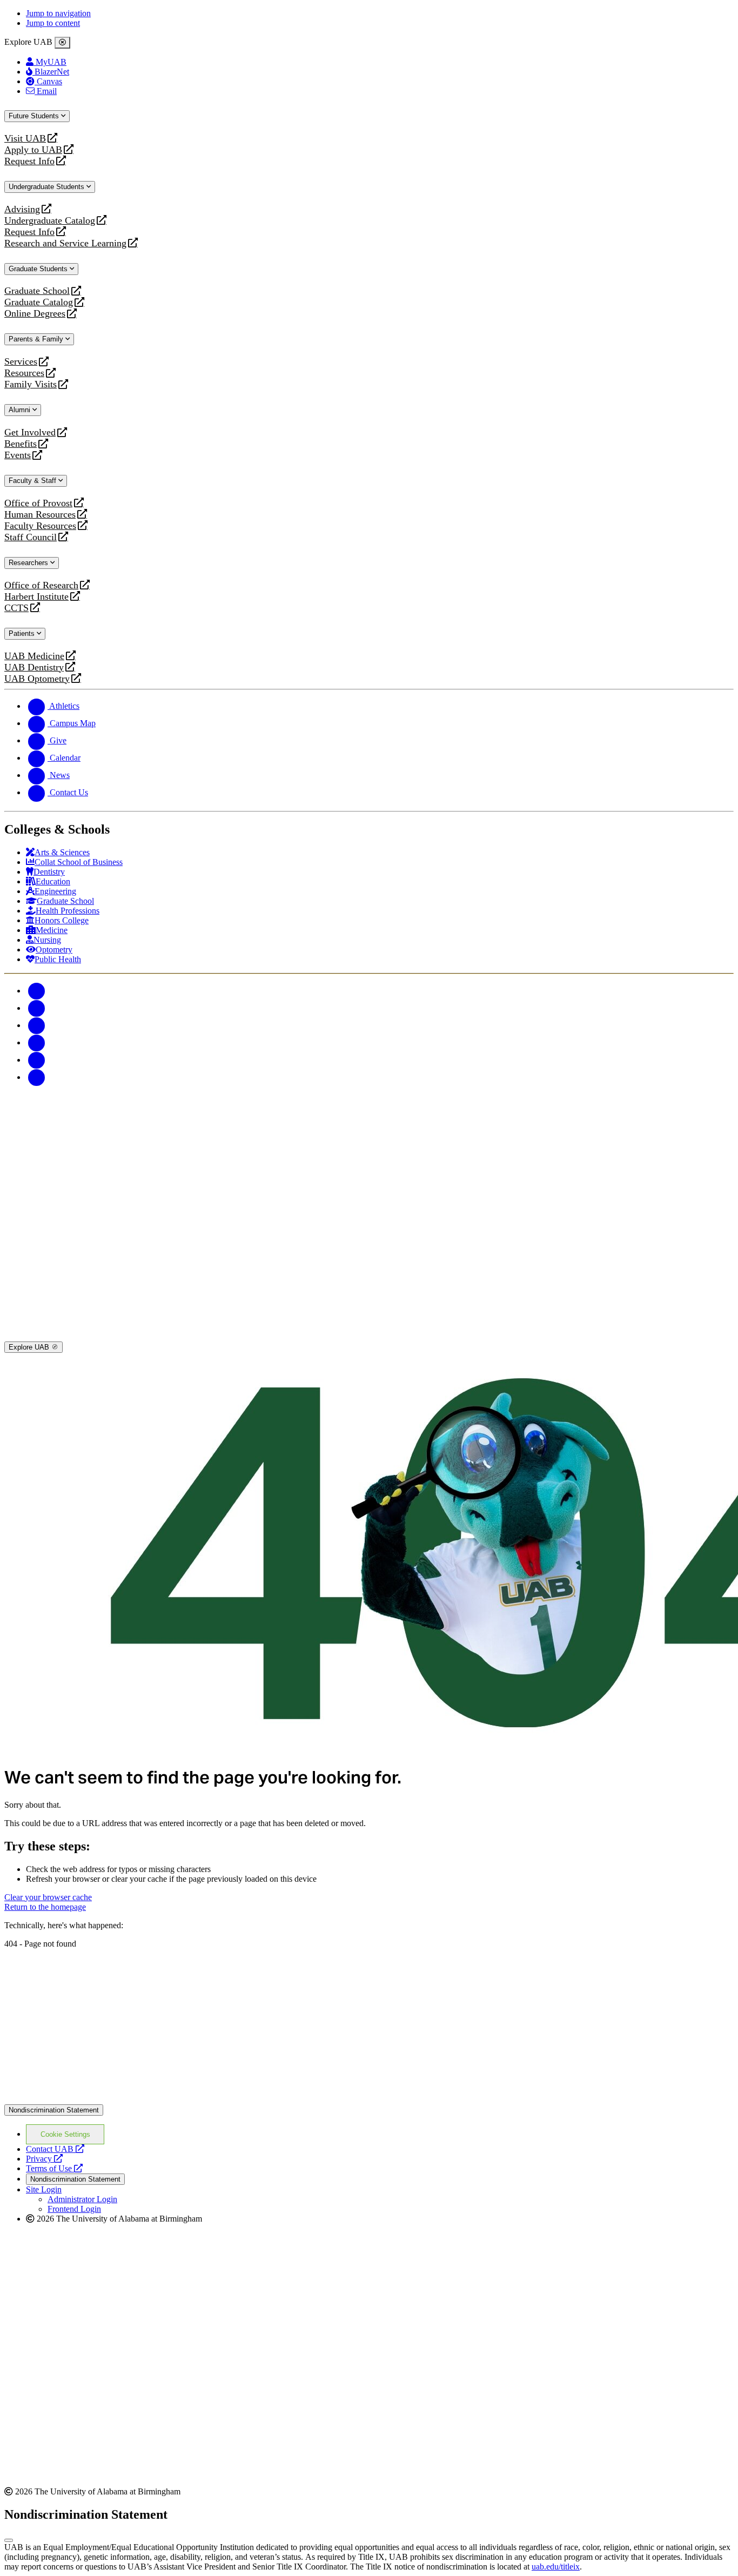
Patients (23, 633)
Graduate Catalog (39, 302)
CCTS (19, 608)
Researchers (29, 563)
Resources (24, 373)
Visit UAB (25, 139)
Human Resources (40, 515)
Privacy (44, 2159)
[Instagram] (37, 1025)
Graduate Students (39, 269)
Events (19, 455)
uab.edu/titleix (556, 2567)
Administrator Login (82, 2199)
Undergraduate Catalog (50, 221)
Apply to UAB (33, 150)
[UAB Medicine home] (369, 1336)
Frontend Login (74, 2209)
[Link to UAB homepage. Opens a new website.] (369, 2099)
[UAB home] (369, 1164)
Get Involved (30, 432)
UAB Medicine (34, 656)
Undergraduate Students (48, 187)
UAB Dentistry (34, 668)
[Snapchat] (37, 1060)
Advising (22, 209)
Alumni (21, 410)
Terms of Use (54, 2168)
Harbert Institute (36, 597)
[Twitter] (37, 1008)
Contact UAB (55, 2149)
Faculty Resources (40, 526)
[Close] (62, 43)
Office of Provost (38, 503)
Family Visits (31, 384)
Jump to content (53, 23)
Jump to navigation (58, 13)
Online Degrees (35, 314)
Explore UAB (30, 1347)
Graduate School (37, 291)
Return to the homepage (45, 1907)
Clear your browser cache (48, 1897)
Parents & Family (37, 339)
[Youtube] (37, 1042)
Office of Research (41, 585)
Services (21, 362)
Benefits (21, 444)
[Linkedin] (37, 1077)
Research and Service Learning (65, 243)
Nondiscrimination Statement (54, 2110)
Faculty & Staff (33, 481)
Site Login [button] (44, 2189)
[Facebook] (37, 991)
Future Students (35, 116)
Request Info (29, 161)
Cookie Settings (65, 2134)
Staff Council (31, 537)
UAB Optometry (37, 679)
